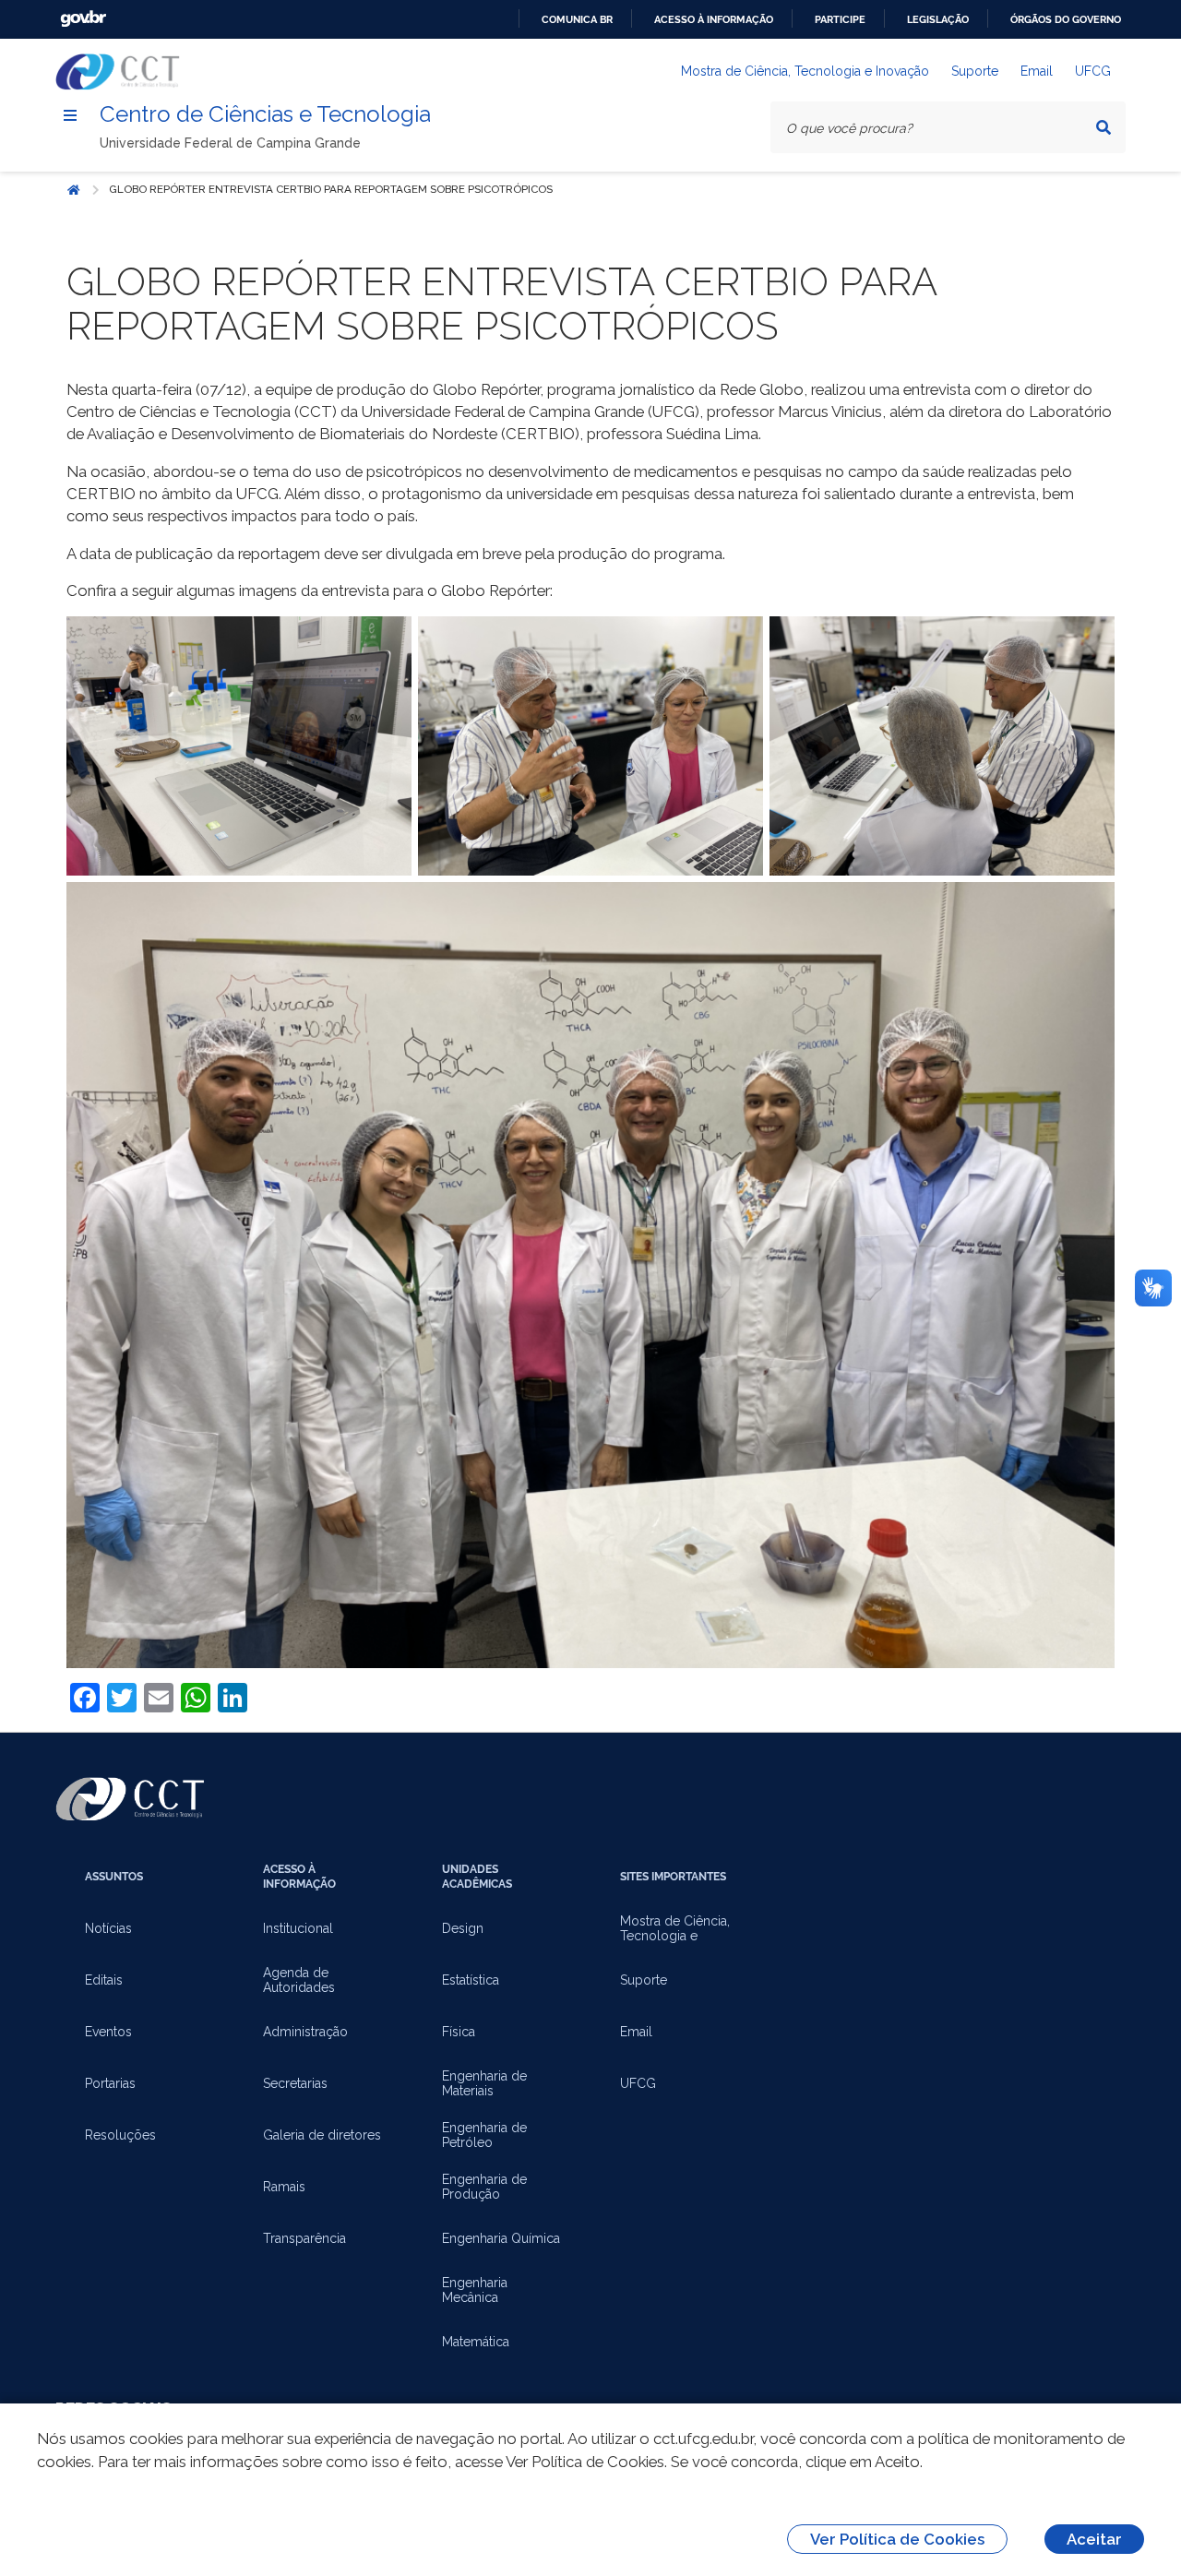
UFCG (1093, 71)
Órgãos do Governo (1066, 19)
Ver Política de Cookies (897, 2539)
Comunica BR (577, 19)
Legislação (938, 19)
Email (1037, 71)
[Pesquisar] (1103, 127)
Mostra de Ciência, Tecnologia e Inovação (805, 71)
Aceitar (1094, 2539)
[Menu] (70, 115)
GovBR (83, 19)
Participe (840, 19)
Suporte (975, 71)
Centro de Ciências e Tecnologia (265, 114)
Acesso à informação (714, 19)
